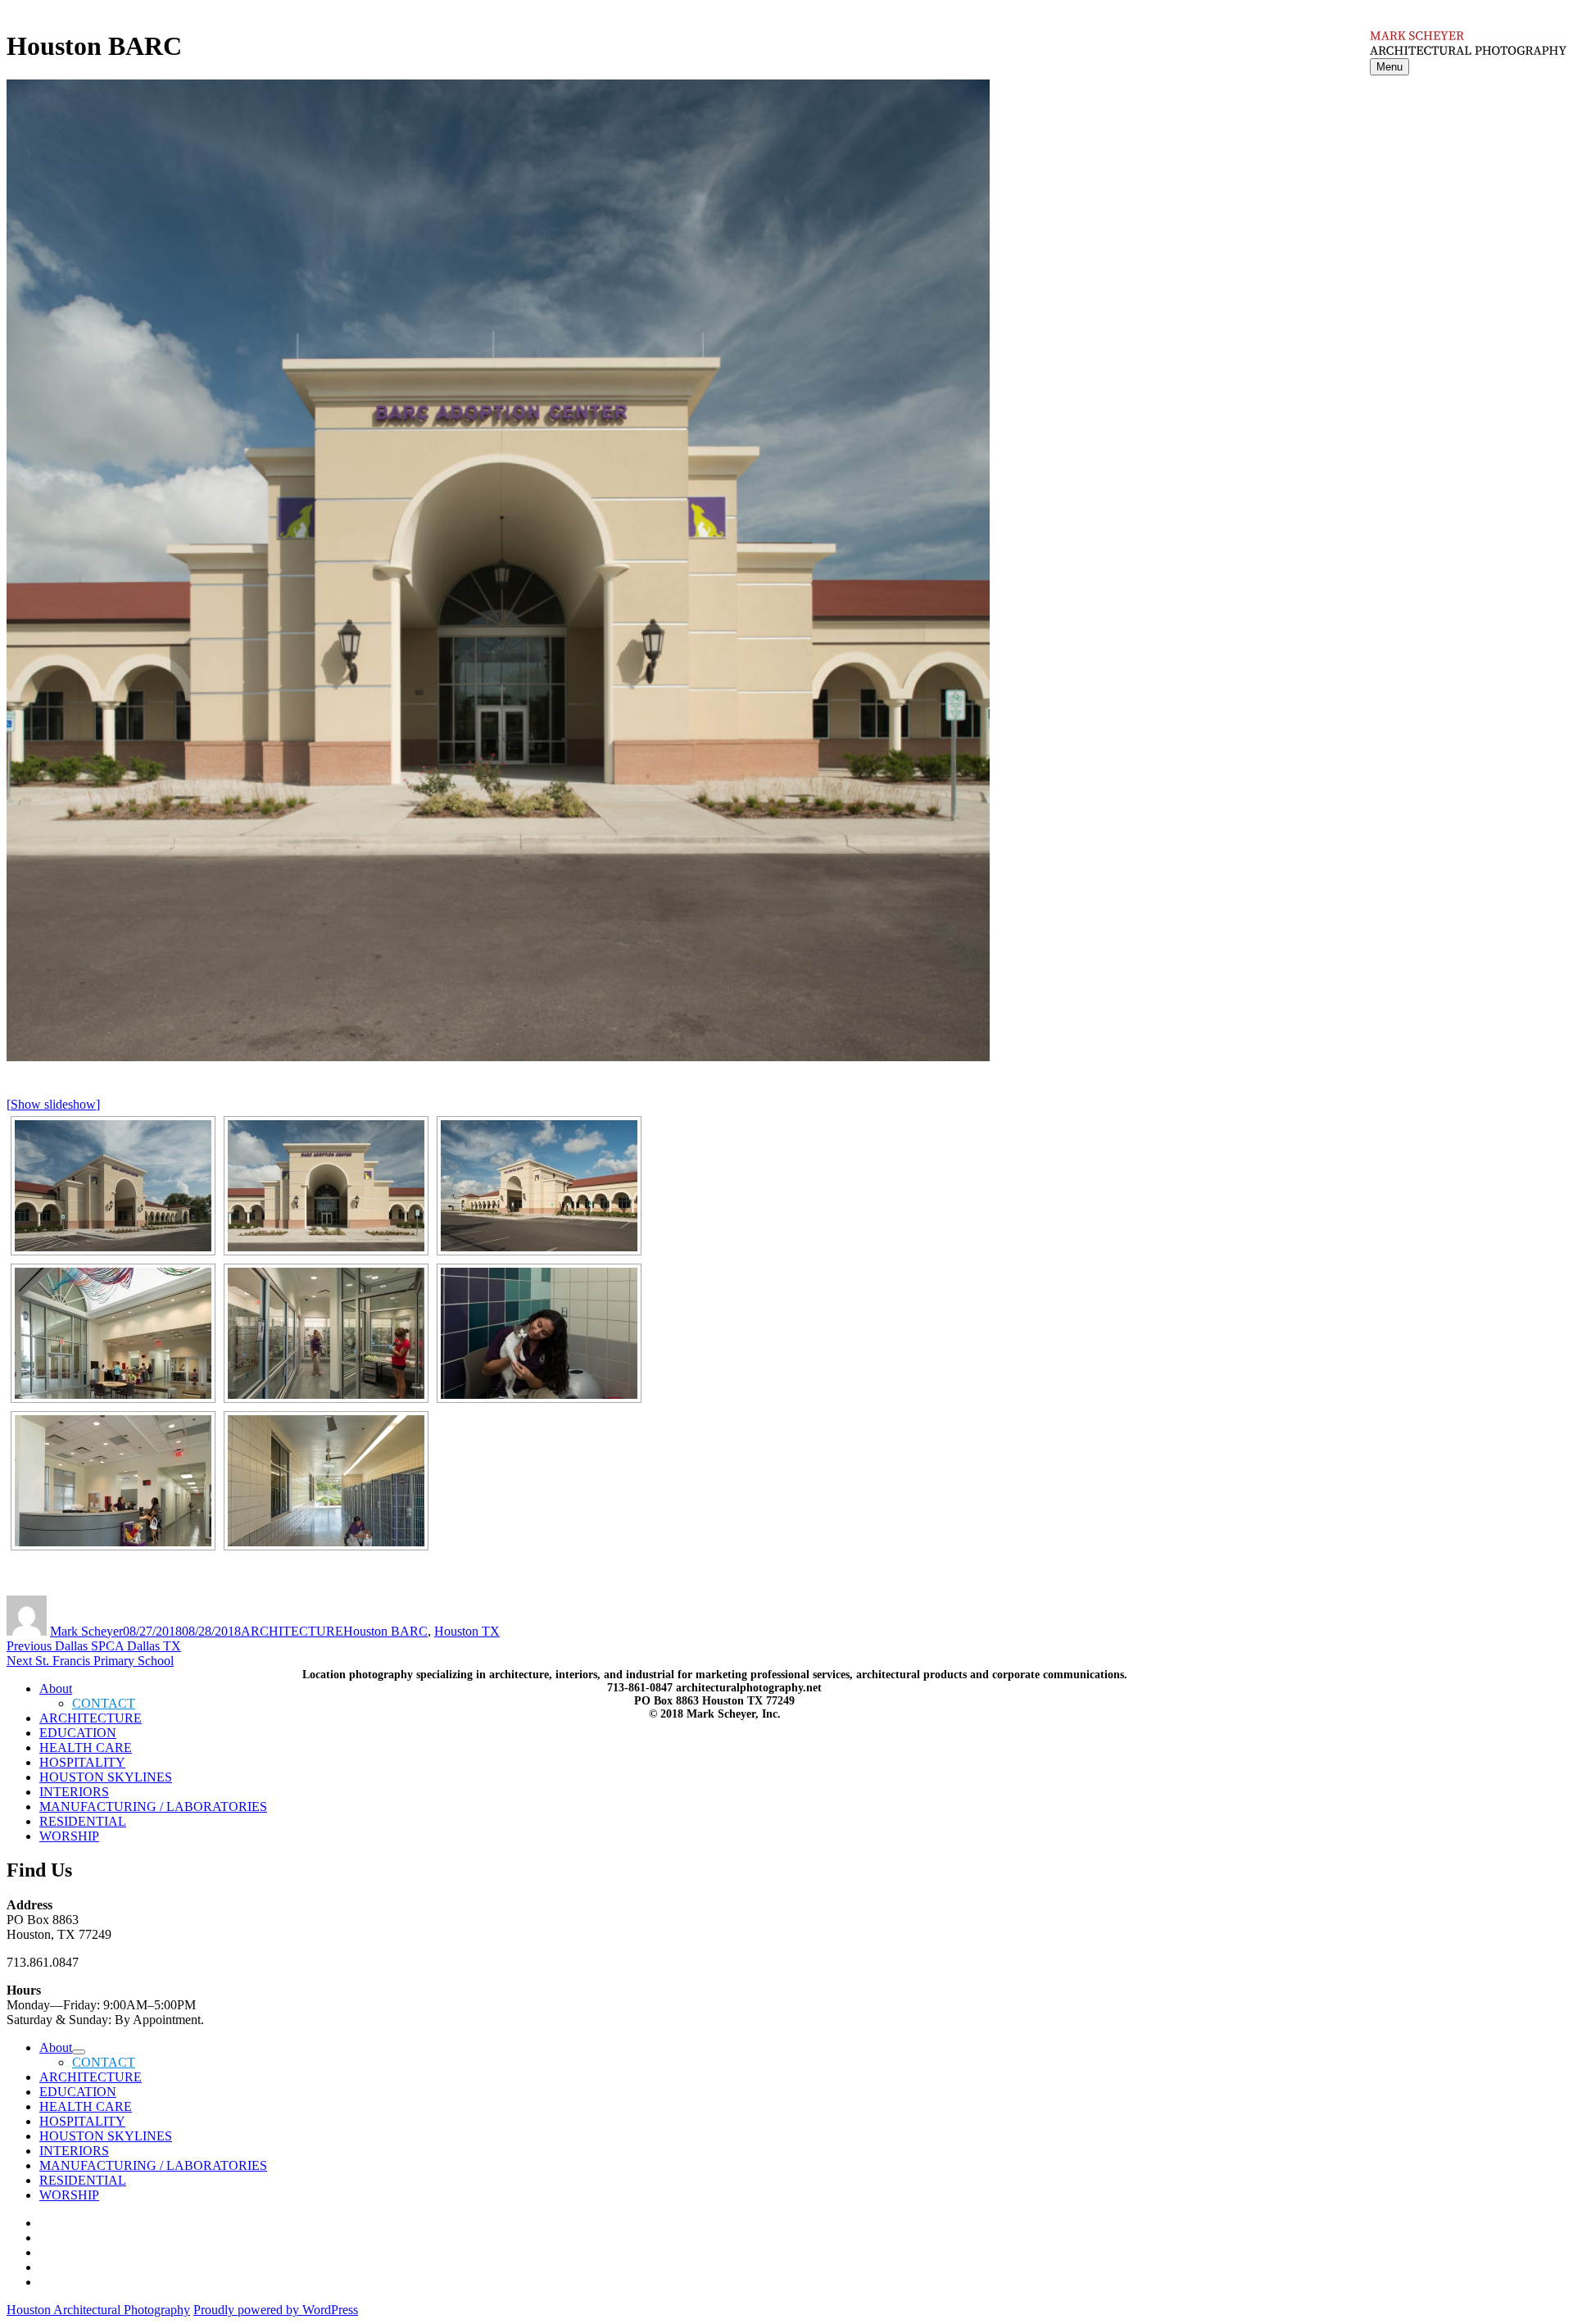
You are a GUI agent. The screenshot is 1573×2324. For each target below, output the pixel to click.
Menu (1389, 67)
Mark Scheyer (86, 1631)
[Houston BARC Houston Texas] (113, 1186)
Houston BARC (385, 1631)
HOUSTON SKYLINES (106, 1777)
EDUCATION (78, 1733)
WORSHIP (69, 1836)
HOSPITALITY (82, 1762)
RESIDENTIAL (83, 1821)
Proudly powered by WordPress (276, 2310)
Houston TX (467, 1631)
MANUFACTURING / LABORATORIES (153, 1807)
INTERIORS (74, 1792)
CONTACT (104, 2062)
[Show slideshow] (53, 1104)
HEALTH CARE (86, 1748)
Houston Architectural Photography (98, 2310)
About (56, 2047)
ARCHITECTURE (292, 1631)
